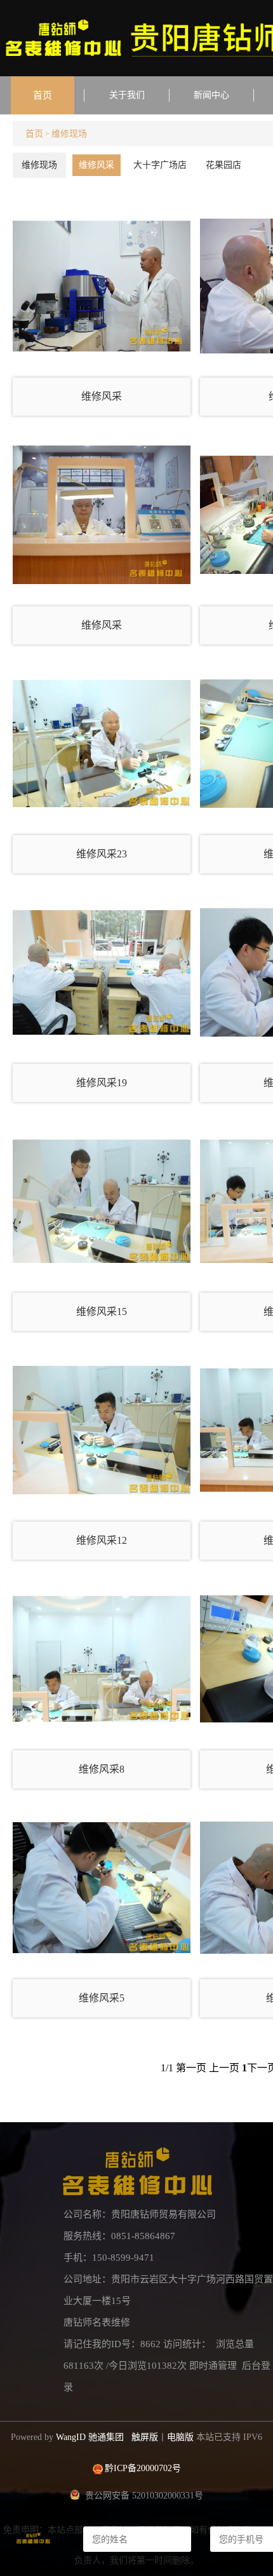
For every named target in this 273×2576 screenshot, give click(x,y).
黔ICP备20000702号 (143, 2468)
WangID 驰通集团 (90, 2437)
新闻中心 (211, 95)
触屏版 (145, 2437)
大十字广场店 (160, 165)
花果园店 (223, 165)
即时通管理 (213, 2366)
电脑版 (180, 2437)
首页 (43, 95)
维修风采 (97, 165)
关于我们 (127, 95)
